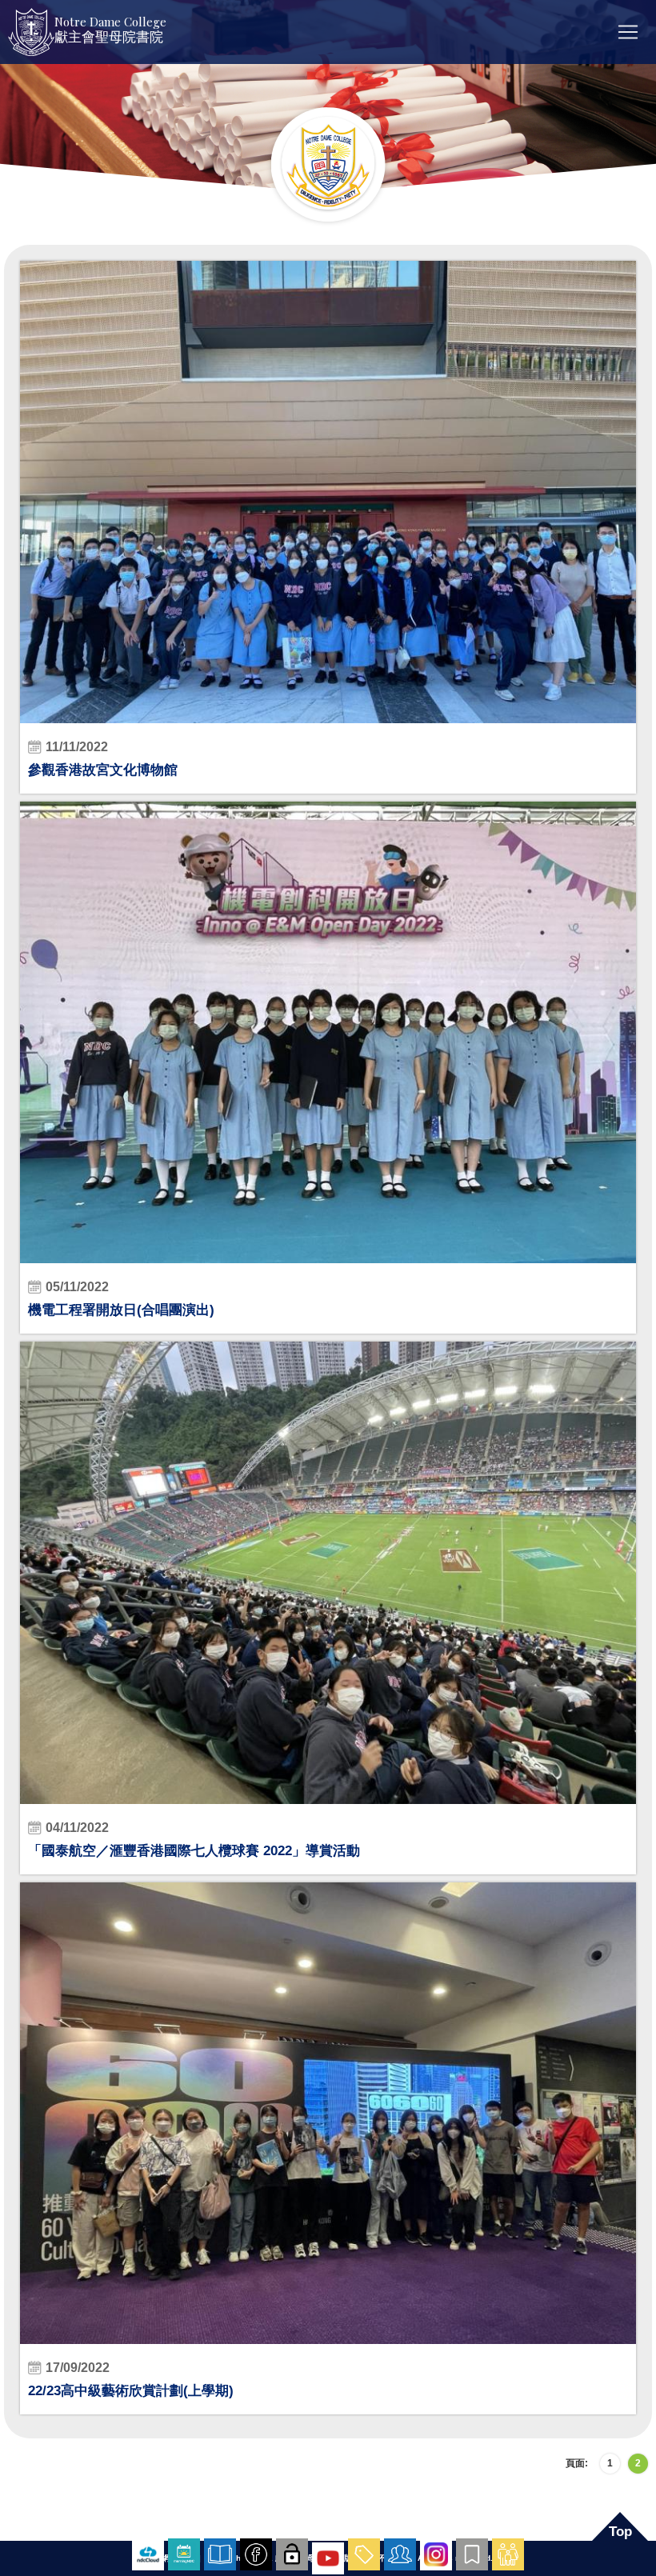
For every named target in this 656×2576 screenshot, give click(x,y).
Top (620, 2532)
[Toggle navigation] (628, 32)
